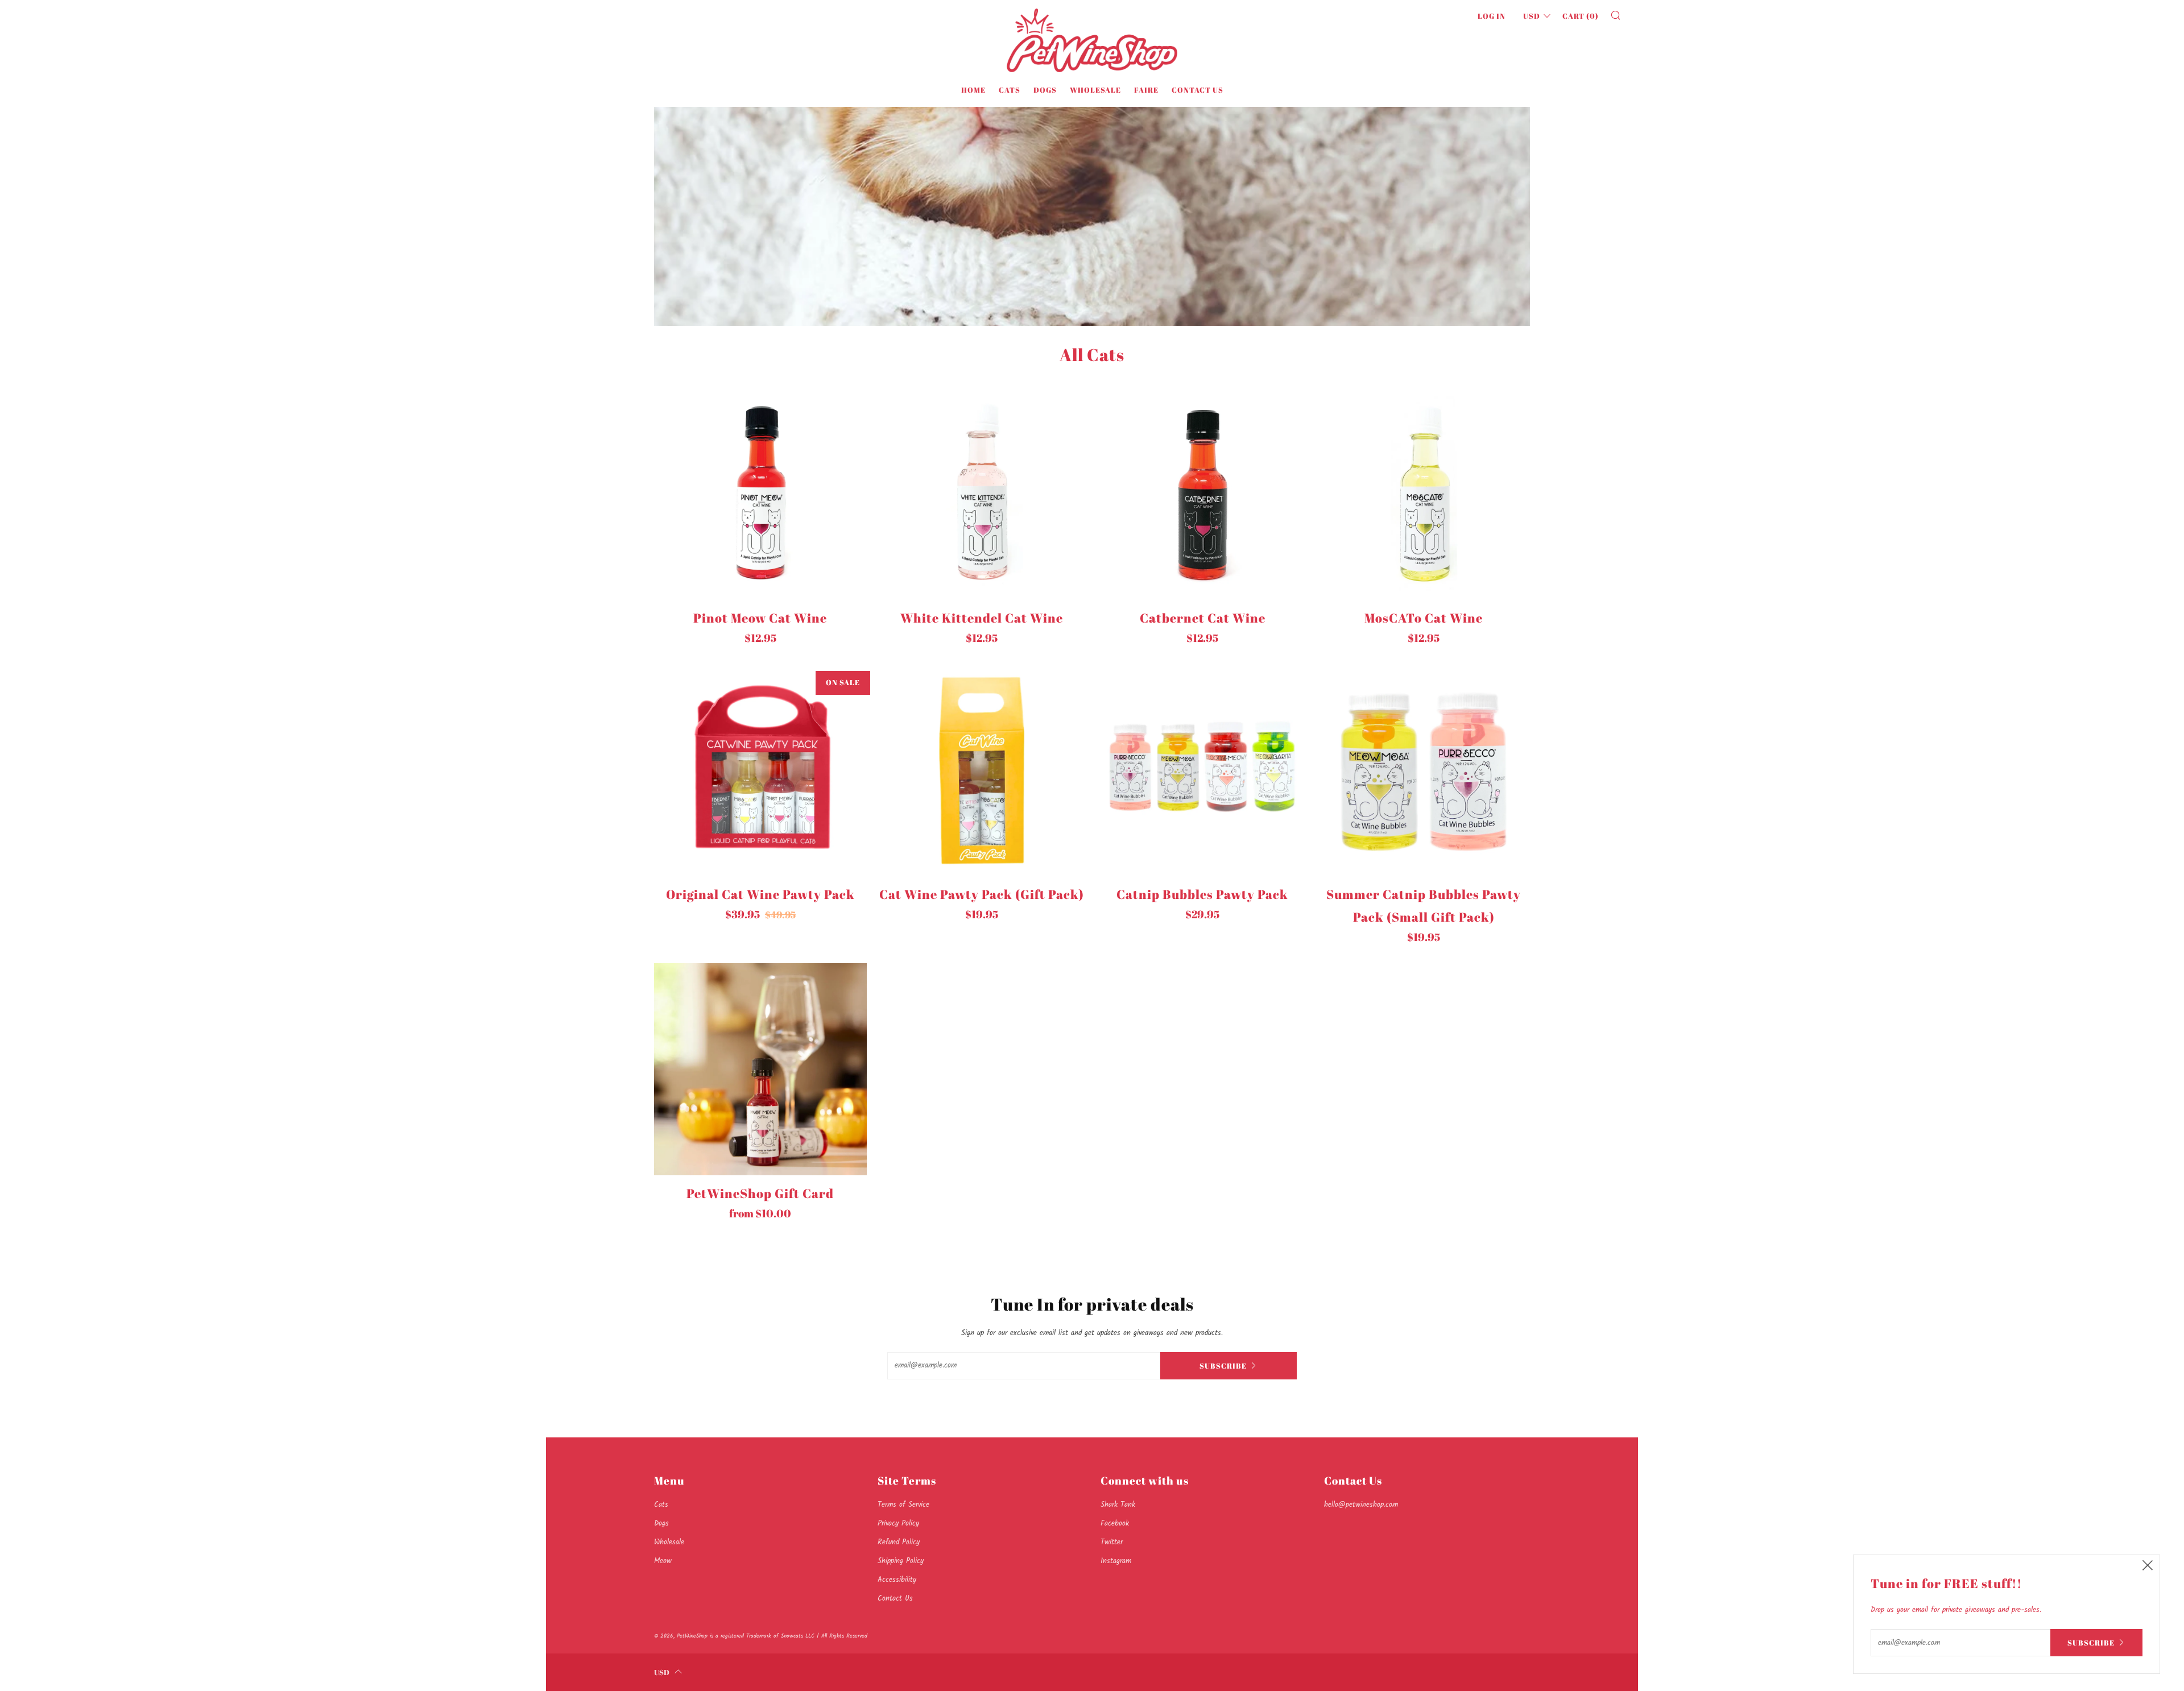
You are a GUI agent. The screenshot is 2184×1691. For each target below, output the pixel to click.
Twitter (1112, 1542)
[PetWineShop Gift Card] (760, 1070)
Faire (1146, 90)
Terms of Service (903, 1505)
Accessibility (897, 1580)
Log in (1492, 16)
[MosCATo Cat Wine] (1424, 494)
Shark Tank (1118, 1505)
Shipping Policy (901, 1561)
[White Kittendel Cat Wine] (982, 494)
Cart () (1581, 16)
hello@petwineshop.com (1361, 1505)
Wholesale (1095, 90)
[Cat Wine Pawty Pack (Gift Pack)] (982, 770)
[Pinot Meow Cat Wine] (760, 494)
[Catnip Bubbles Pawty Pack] (1203, 770)
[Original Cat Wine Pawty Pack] (760, 770)
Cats (1010, 90)
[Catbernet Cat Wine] (1203, 494)
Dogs (1045, 90)
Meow (663, 1561)
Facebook (1115, 1524)
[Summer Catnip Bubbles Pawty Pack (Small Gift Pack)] (1424, 770)
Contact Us (1198, 90)
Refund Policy (899, 1542)
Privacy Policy (898, 1524)
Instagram (1116, 1561)
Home (973, 90)
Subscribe (1223, 1366)
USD (1532, 16)
